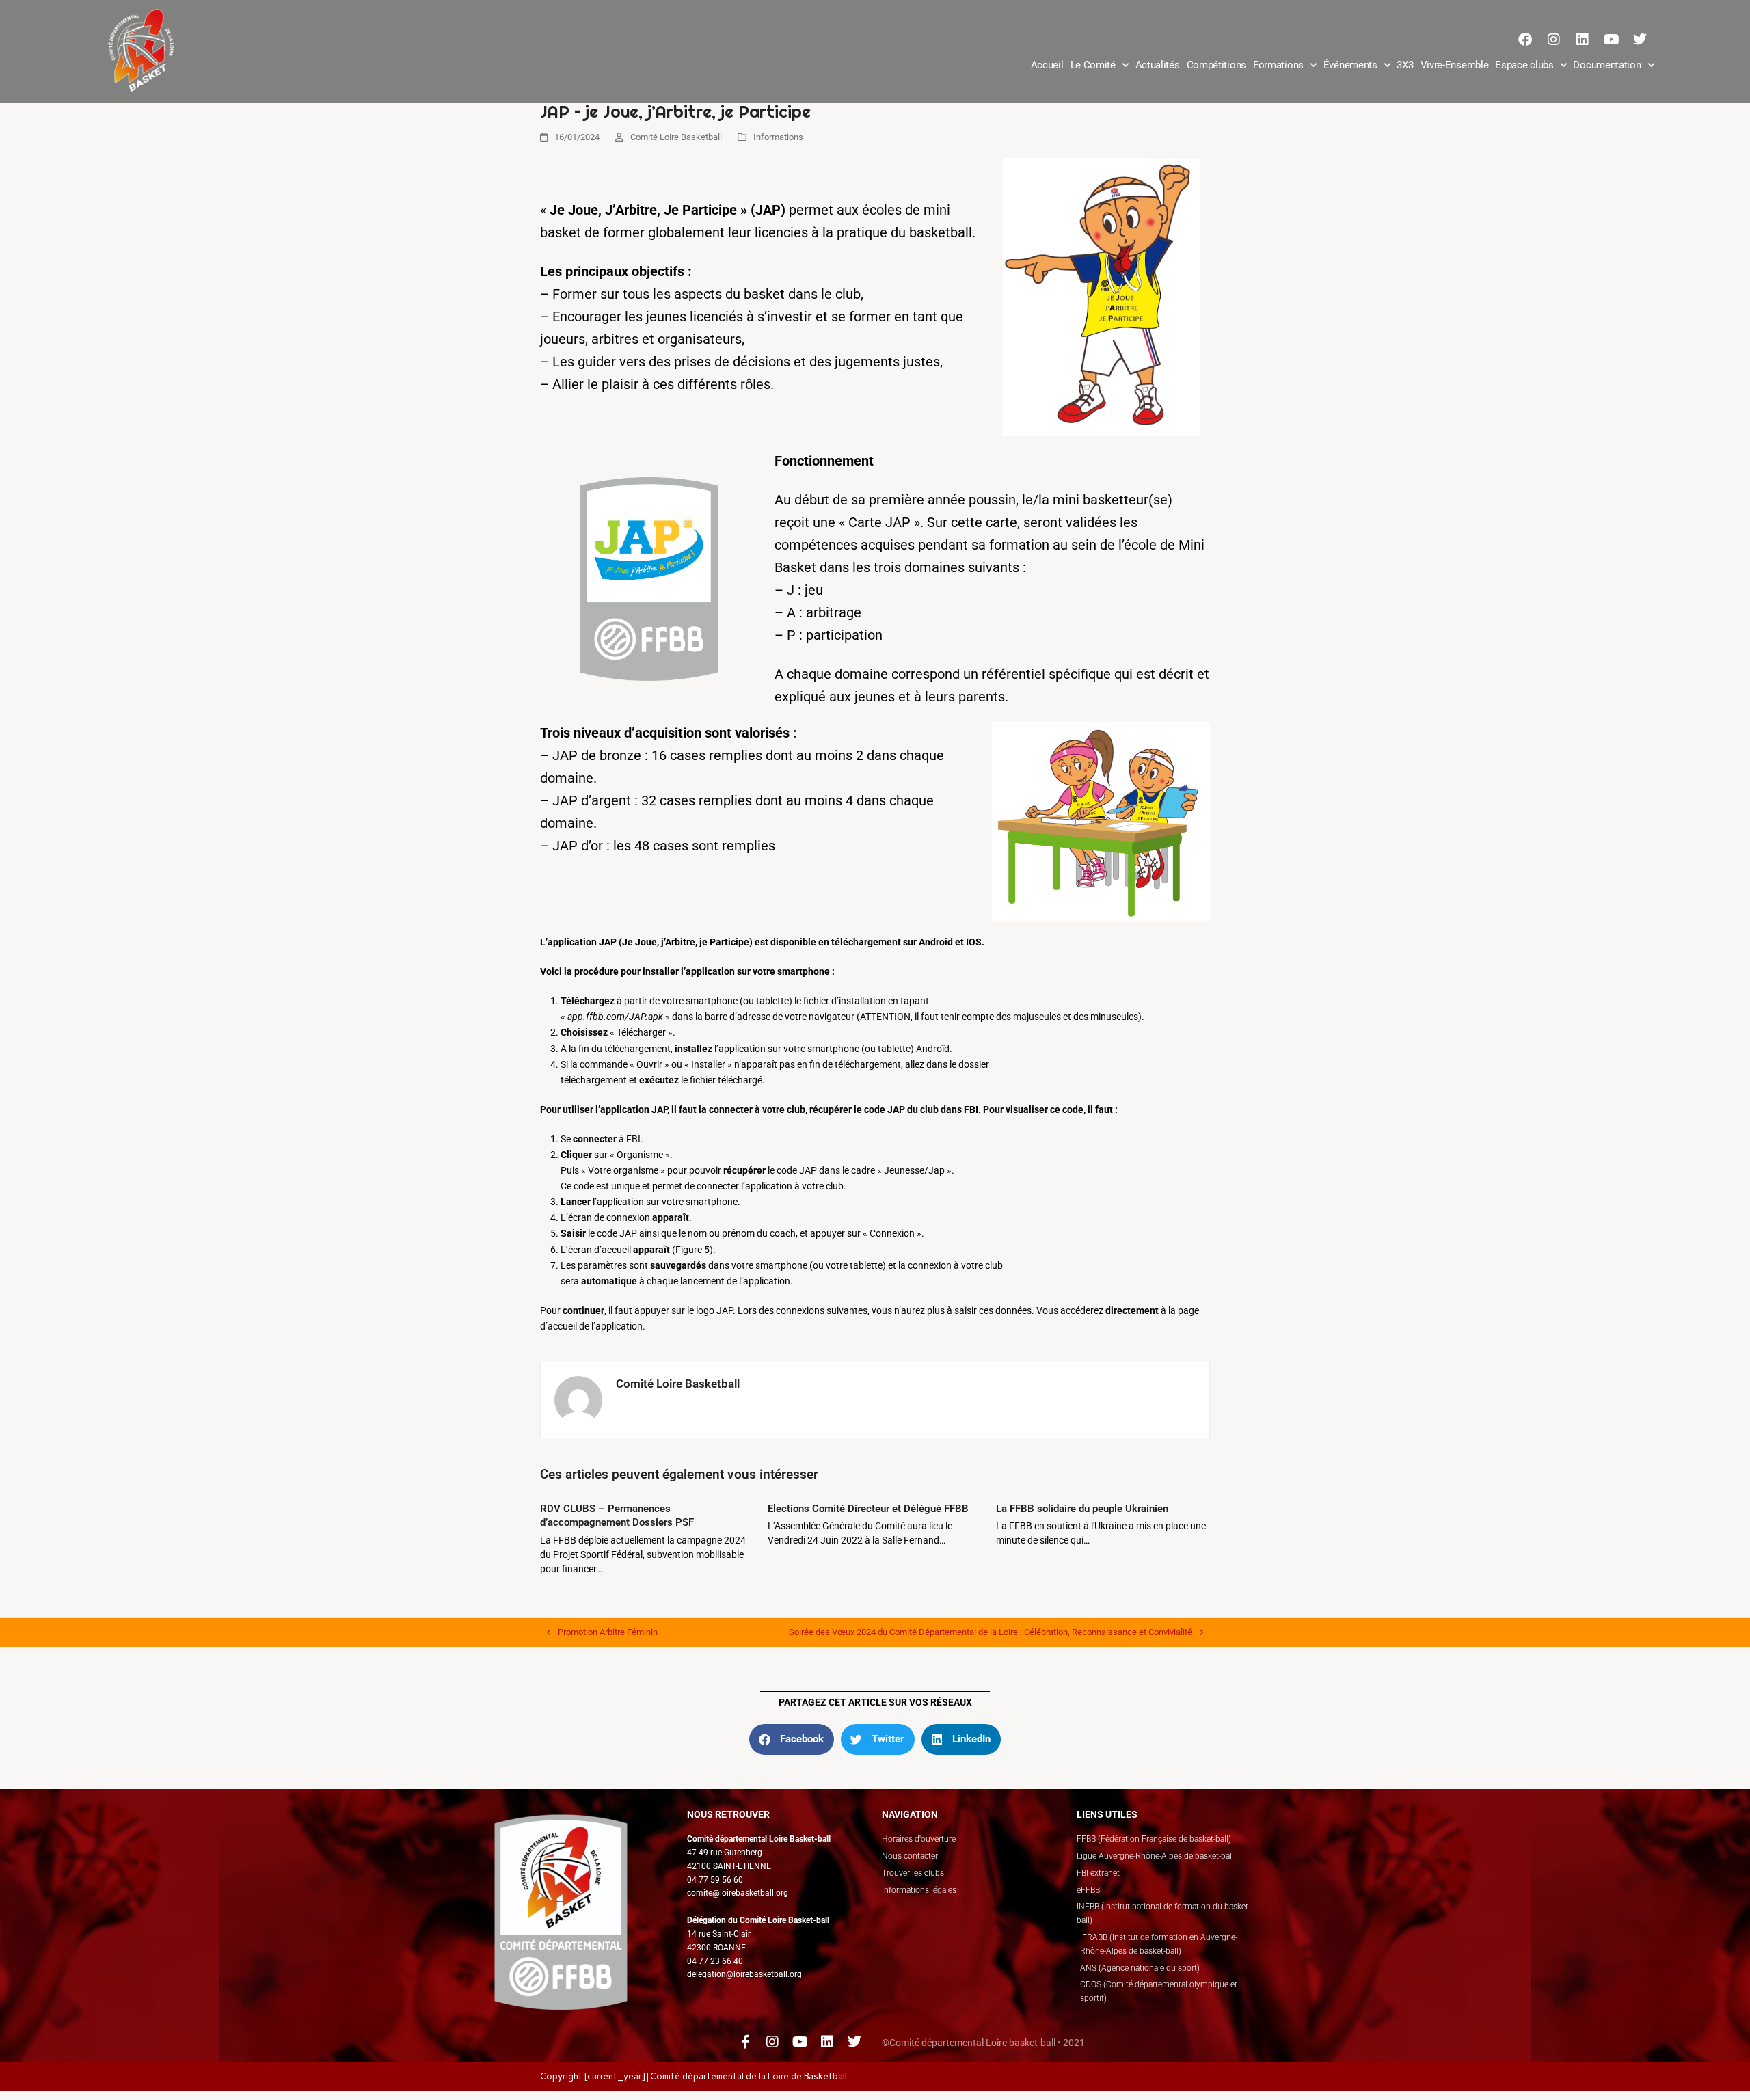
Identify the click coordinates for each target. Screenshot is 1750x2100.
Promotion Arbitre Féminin (602, 1631)
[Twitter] (1640, 40)
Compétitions (1216, 65)
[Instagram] (1554, 40)
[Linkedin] (1583, 40)
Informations (778, 137)
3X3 (1405, 65)
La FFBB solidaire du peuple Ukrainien (1082, 1509)
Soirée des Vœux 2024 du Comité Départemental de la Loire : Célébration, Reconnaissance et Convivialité (991, 1631)
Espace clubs (1524, 65)
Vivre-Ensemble (1455, 65)
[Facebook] (1525, 40)
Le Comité (1093, 65)
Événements (1350, 65)
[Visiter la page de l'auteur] (578, 1399)
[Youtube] (1611, 40)
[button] (792, 1739)
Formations (1278, 65)
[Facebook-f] (745, 2042)
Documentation (1607, 65)
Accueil (1047, 65)
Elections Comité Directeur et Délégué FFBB (868, 1509)
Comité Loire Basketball (676, 137)
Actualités (1158, 65)
